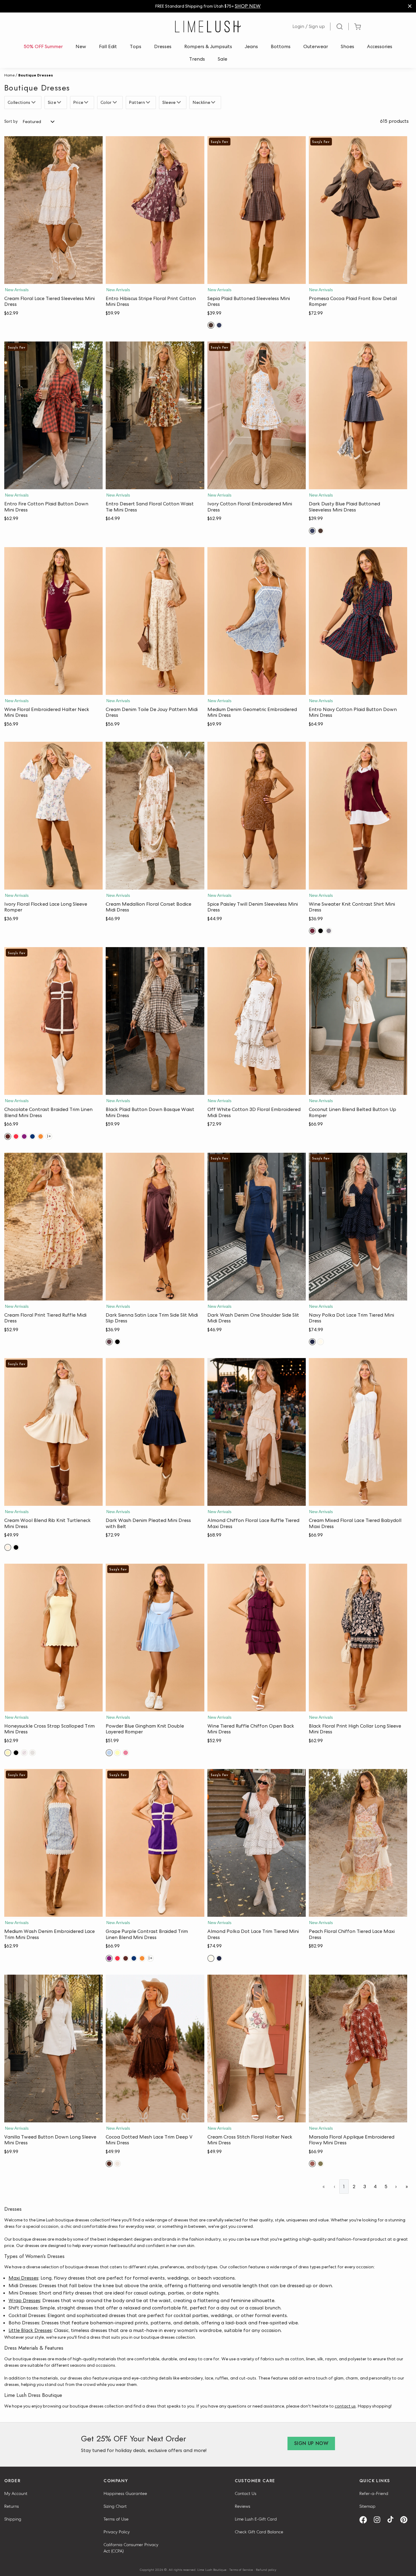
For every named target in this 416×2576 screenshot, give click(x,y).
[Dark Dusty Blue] (219, 325)
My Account (16, 2493)
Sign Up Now (311, 2443)
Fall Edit (108, 46)
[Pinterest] (406, 2520)
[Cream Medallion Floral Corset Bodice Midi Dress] (155, 816)
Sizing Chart (115, 2506)
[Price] (87, 102)
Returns (12, 2506)
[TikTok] (393, 2520)
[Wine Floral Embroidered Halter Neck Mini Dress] (53, 621)
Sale (222, 59)
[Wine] (312, 931)
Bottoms (281, 46)
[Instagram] (379, 2520)
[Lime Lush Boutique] (208, 27)
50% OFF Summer (43, 46)
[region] (208, 6)
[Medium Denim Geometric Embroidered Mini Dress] (257, 621)
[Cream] (8, 1547)
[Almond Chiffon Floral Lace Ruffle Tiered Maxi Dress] (257, 1432)
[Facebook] (365, 2520)
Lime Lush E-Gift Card (256, 2519)
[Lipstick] (16, 1136)
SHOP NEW (248, 6)
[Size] (60, 102)
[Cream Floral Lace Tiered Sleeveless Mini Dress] (53, 210)
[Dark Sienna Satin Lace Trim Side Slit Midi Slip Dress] (155, 1227)
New (81, 46)
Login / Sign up (309, 26)
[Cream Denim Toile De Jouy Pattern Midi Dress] (155, 621)
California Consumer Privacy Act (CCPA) (131, 2548)
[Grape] (24, 1136)
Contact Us (246, 2493)
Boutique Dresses (36, 75)
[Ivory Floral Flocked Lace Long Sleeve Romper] (53, 816)
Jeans (251, 46)
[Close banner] (410, 6)
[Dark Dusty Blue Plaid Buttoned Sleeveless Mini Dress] (358, 415)
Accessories (380, 46)
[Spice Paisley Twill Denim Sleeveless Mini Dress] (257, 816)
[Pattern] (149, 102)
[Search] (340, 27)
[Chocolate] (8, 1136)
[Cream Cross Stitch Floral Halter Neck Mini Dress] (257, 2049)
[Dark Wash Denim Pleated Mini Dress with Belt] (155, 1432)
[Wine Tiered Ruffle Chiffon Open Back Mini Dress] (257, 1638)
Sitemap (367, 2506)
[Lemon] (117, 1753)
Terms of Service (241, 2570)
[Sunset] (41, 1136)
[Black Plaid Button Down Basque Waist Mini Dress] (155, 1021)
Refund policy (266, 2570)
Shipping (13, 2519)
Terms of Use (116, 2519)
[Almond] (321, 1342)
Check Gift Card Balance (259, 2532)
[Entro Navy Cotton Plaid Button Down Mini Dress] (358, 621)
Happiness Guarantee (125, 2493)
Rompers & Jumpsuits (208, 46)
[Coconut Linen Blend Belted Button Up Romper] (358, 1021)
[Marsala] (312, 2164)
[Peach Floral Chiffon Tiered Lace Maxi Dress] (358, 1843)
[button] (53, 278)
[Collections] (34, 102)
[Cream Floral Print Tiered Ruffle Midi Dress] (53, 1227)
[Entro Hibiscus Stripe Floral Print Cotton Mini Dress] (155, 210)
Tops (136, 46)
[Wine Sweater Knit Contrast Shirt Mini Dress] (358, 816)
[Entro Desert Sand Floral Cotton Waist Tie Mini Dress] (155, 415)
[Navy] (32, 1136)
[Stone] (329, 931)
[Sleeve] (180, 102)
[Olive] (321, 2164)
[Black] (321, 931)
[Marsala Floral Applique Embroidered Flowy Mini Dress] (358, 2049)
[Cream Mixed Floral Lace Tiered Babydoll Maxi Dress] (358, 1432)
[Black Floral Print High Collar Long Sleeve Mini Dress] (358, 1638)
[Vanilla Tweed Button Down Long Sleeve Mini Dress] (53, 2049)
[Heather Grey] (32, 1753)
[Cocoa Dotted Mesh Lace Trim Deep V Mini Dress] (155, 2049)
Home (9, 75)
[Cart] (357, 27)
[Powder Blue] (109, 1753)
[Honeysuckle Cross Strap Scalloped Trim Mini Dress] (53, 1638)
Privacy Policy (117, 2532)
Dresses (163, 46)
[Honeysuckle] (8, 1753)
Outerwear (316, 46)
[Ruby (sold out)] (126, 1753)
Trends (197, 59)
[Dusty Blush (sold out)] (24, 1753)
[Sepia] (211, 325)
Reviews (243, 2506)
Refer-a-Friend (374, 2493)
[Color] (116, 102)
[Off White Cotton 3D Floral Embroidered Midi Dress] (257, 1021)
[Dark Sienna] (109, 1342)
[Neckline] (214, 102)
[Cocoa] (109, 2164)
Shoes (347, 46)
